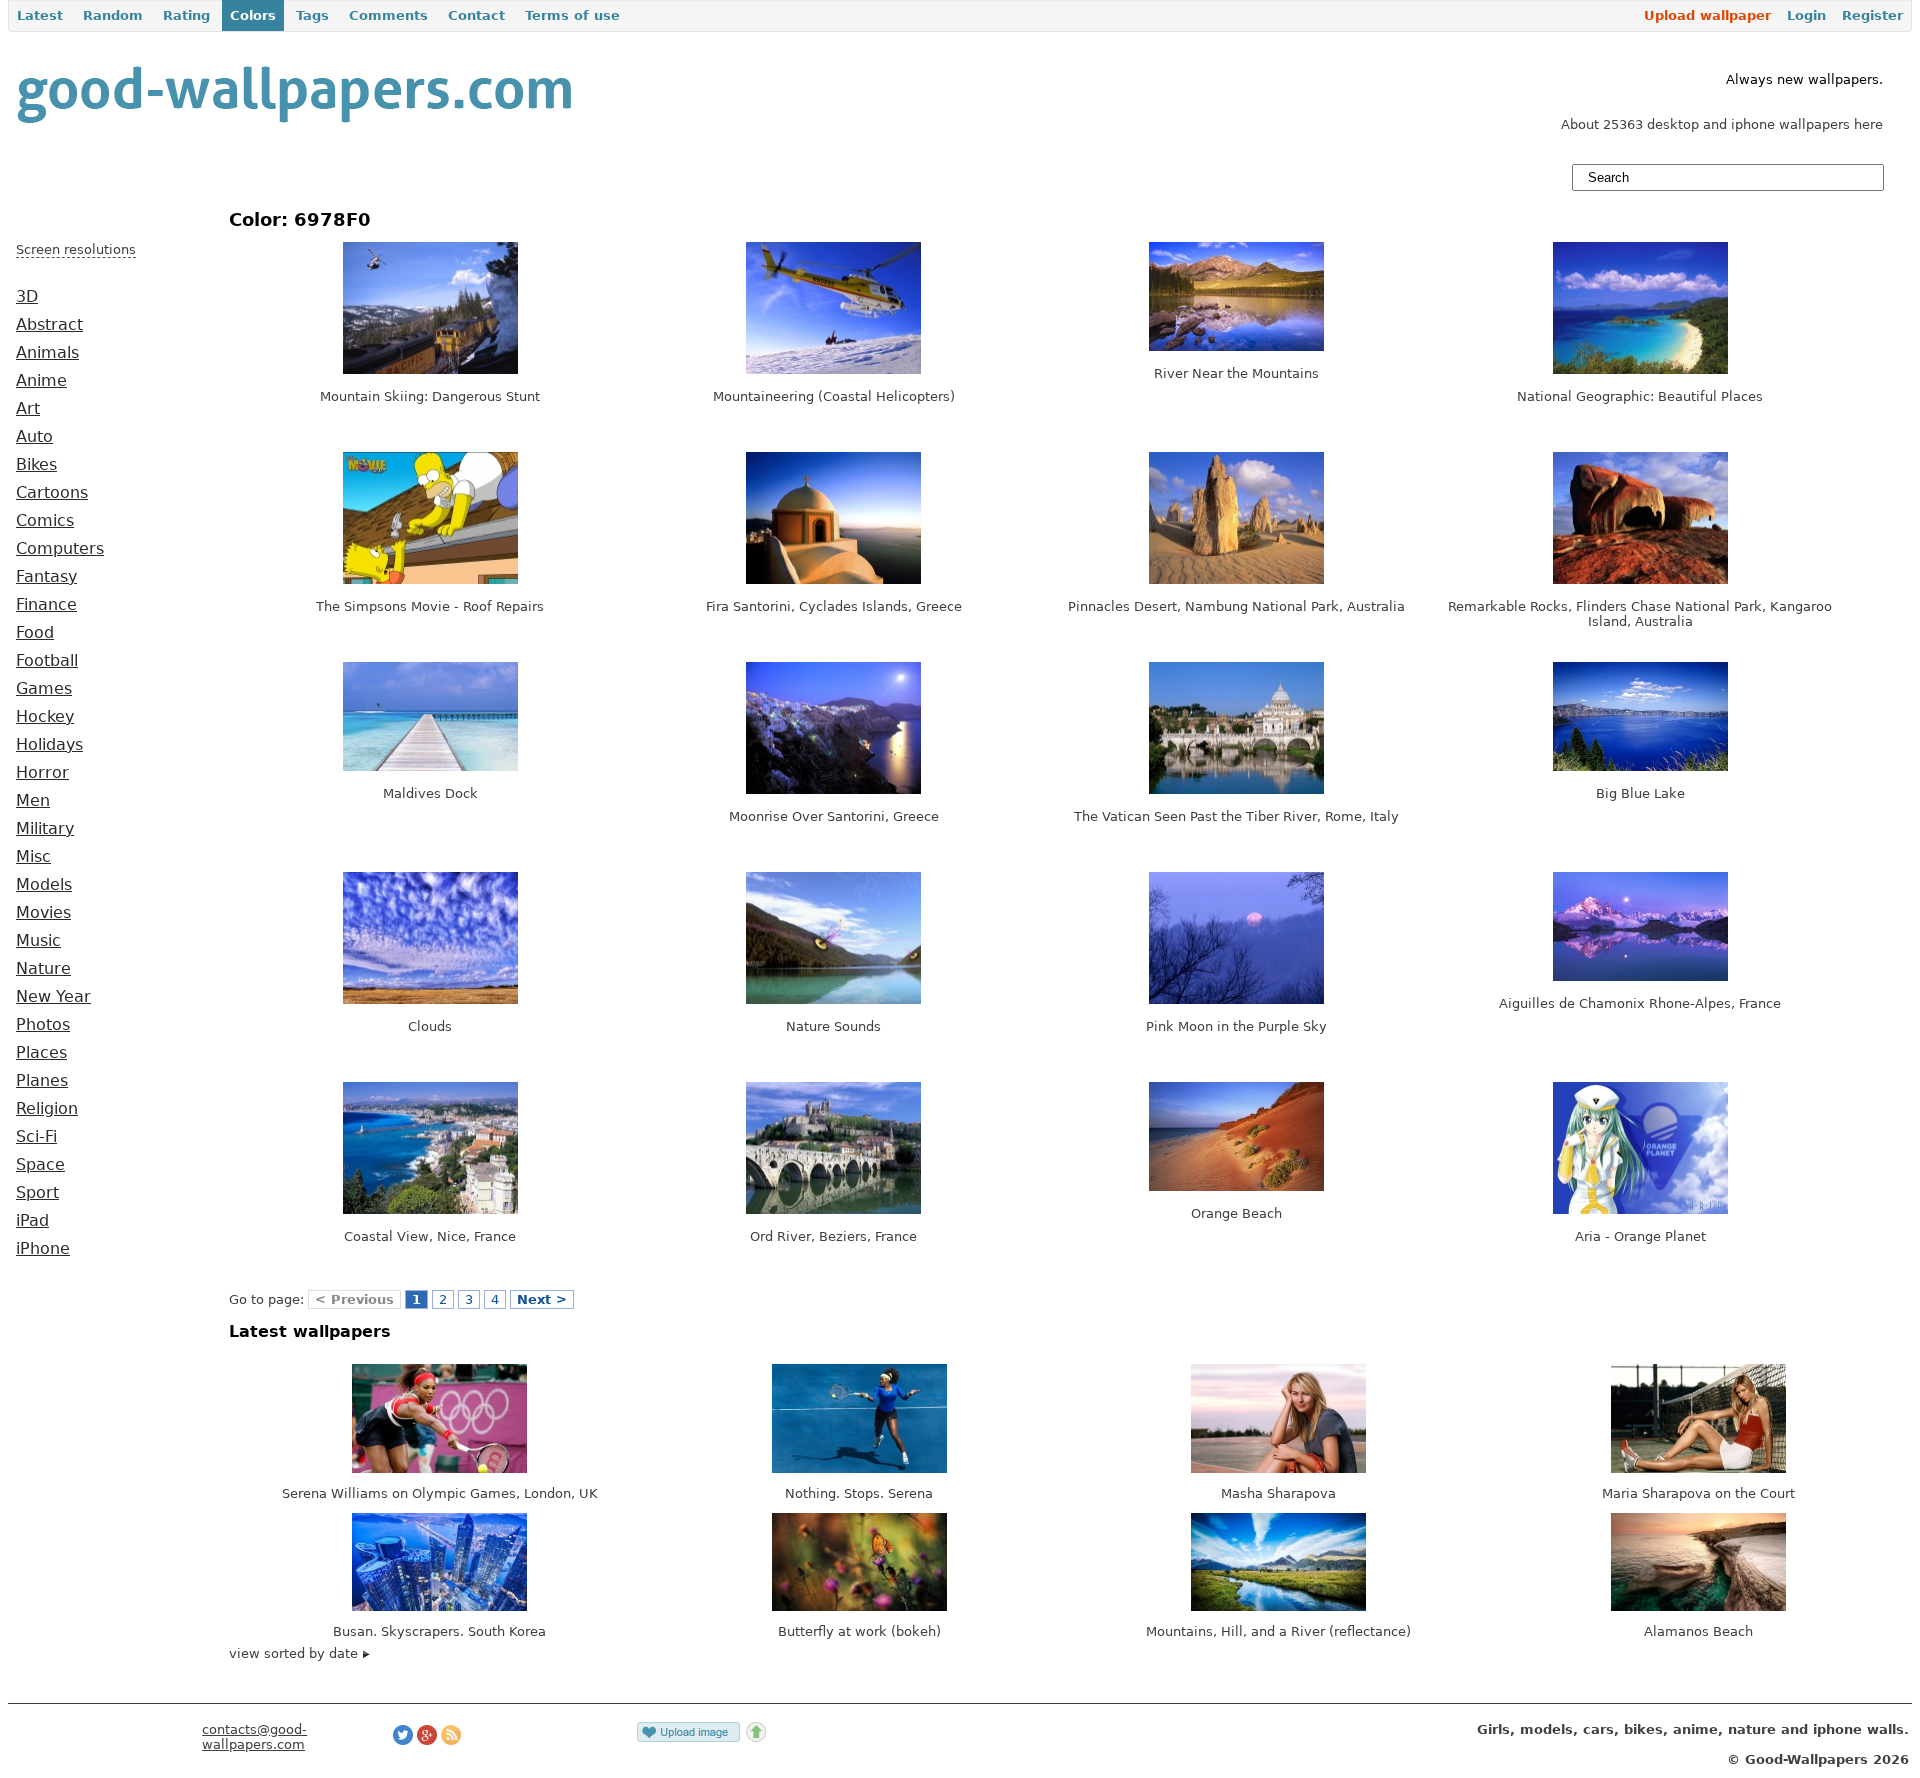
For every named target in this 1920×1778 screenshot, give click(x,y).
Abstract (49, 325)
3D (27, 297)
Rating (186, 15)
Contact (476, 15)
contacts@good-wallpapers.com (254, 1737)
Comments (388, 15)
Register (1872, 15)
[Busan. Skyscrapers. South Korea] (439, 1606)
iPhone (43, 1249)
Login (1806, 15)
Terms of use (572, 15)
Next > (542, 1299)
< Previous (354, 1299)
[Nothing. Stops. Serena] (859, 1468)
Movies (43, 913)
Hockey (45, 717)
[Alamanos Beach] (1698, 1606)
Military (45, 829)
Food (35, 633)
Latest (40, 15)
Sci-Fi (36, 1137)
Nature (43, 969)
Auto (34, 437)
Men (33, 801)
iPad (32, 1221)
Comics (45, 521)
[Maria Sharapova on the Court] (1698, 1468)
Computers (60, 549)
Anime (41, 381)
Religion (47, 1109)
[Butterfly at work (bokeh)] (859, 1606)
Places (41, 1053)
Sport (37, 1193)
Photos (43, 1025)
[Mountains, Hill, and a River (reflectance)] (1278, 1606)
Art (28, 409)
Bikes (36, 465)
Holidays (49, 745)
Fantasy (46, 577)
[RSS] (451, 1740)
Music (38, 941)
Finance (46, 605)
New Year (53, 997)
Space (40, 1165)
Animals (47, 353)
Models (44, 885)
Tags (312, 15)
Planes (42, 1081)
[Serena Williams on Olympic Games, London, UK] (439, 1468)
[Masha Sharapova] (1278, 1468)
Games (44, 689)
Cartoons (52, 493)
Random (113, 15)
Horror (42, 773)
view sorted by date (295, 1653)
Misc (33, 857)
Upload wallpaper (1707, 15)
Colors (253, 15)
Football (47, 661)
